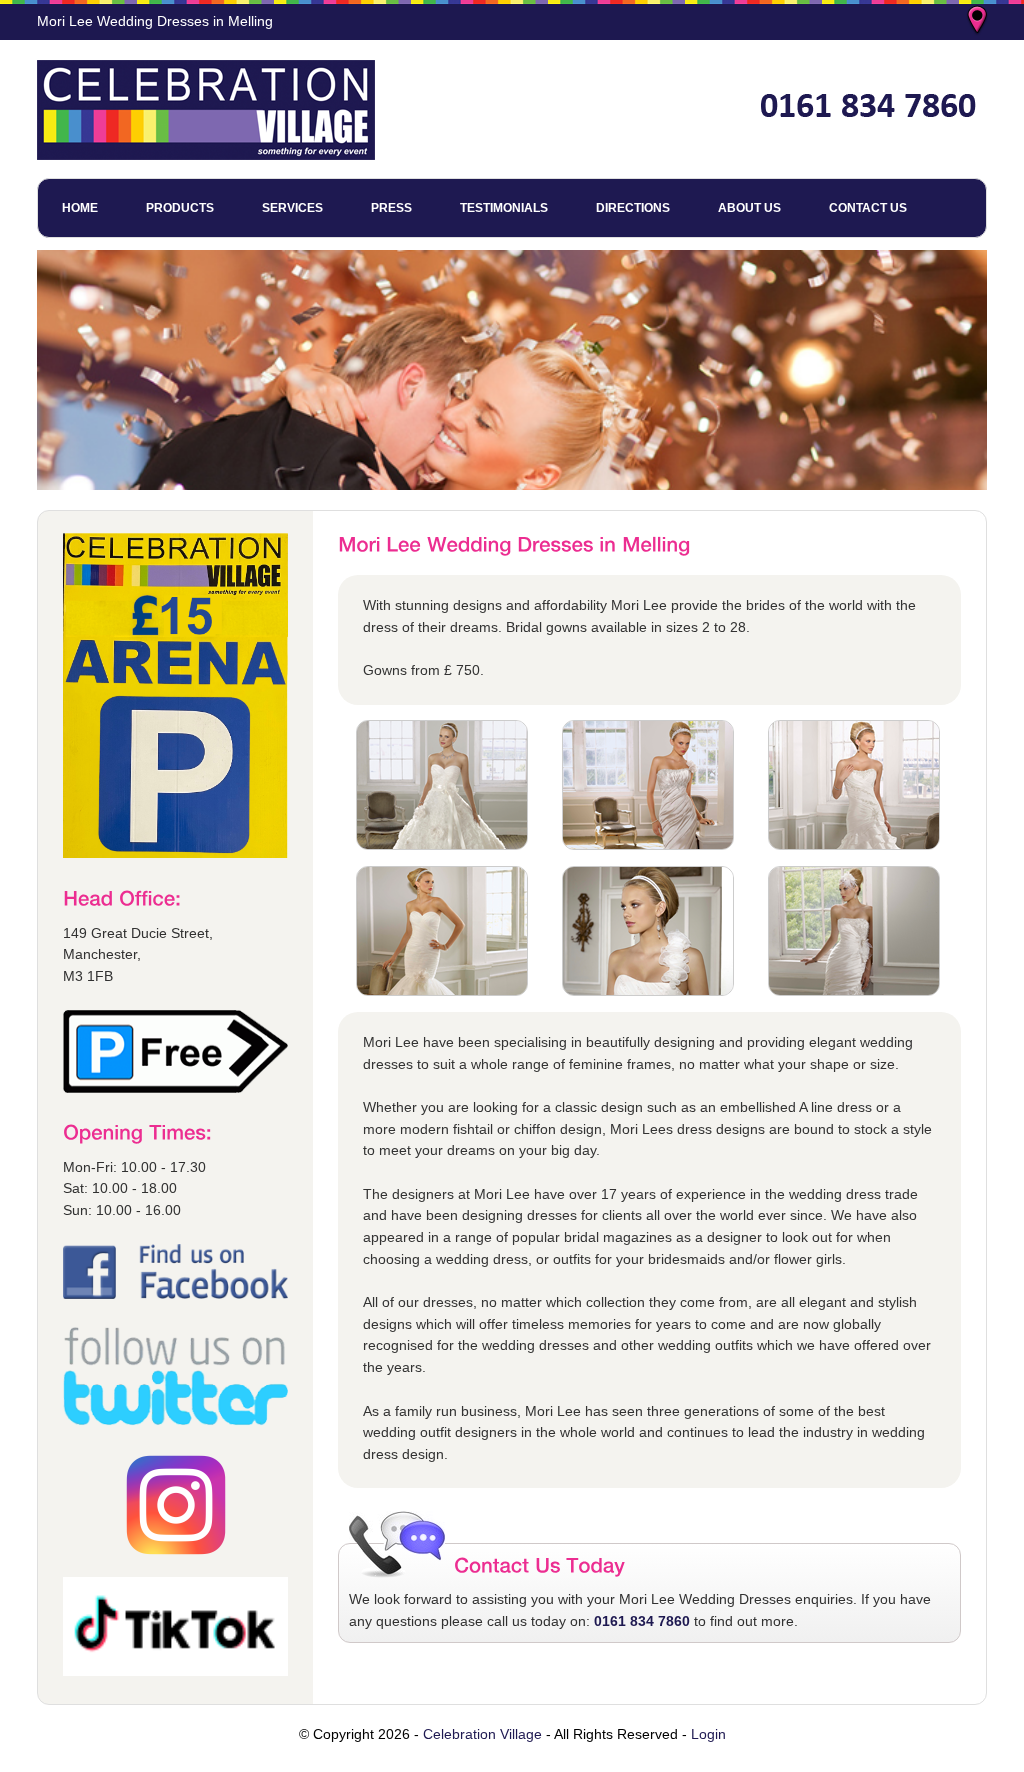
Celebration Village (482, 1734)
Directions (633, 208)
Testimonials (504, 208)
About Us (749, 208)
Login (708, 1734)
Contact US (868, 208)
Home (80, 208)
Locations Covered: (979, 22)
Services (292, 208)
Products (180, 208)
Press (391, 208)
